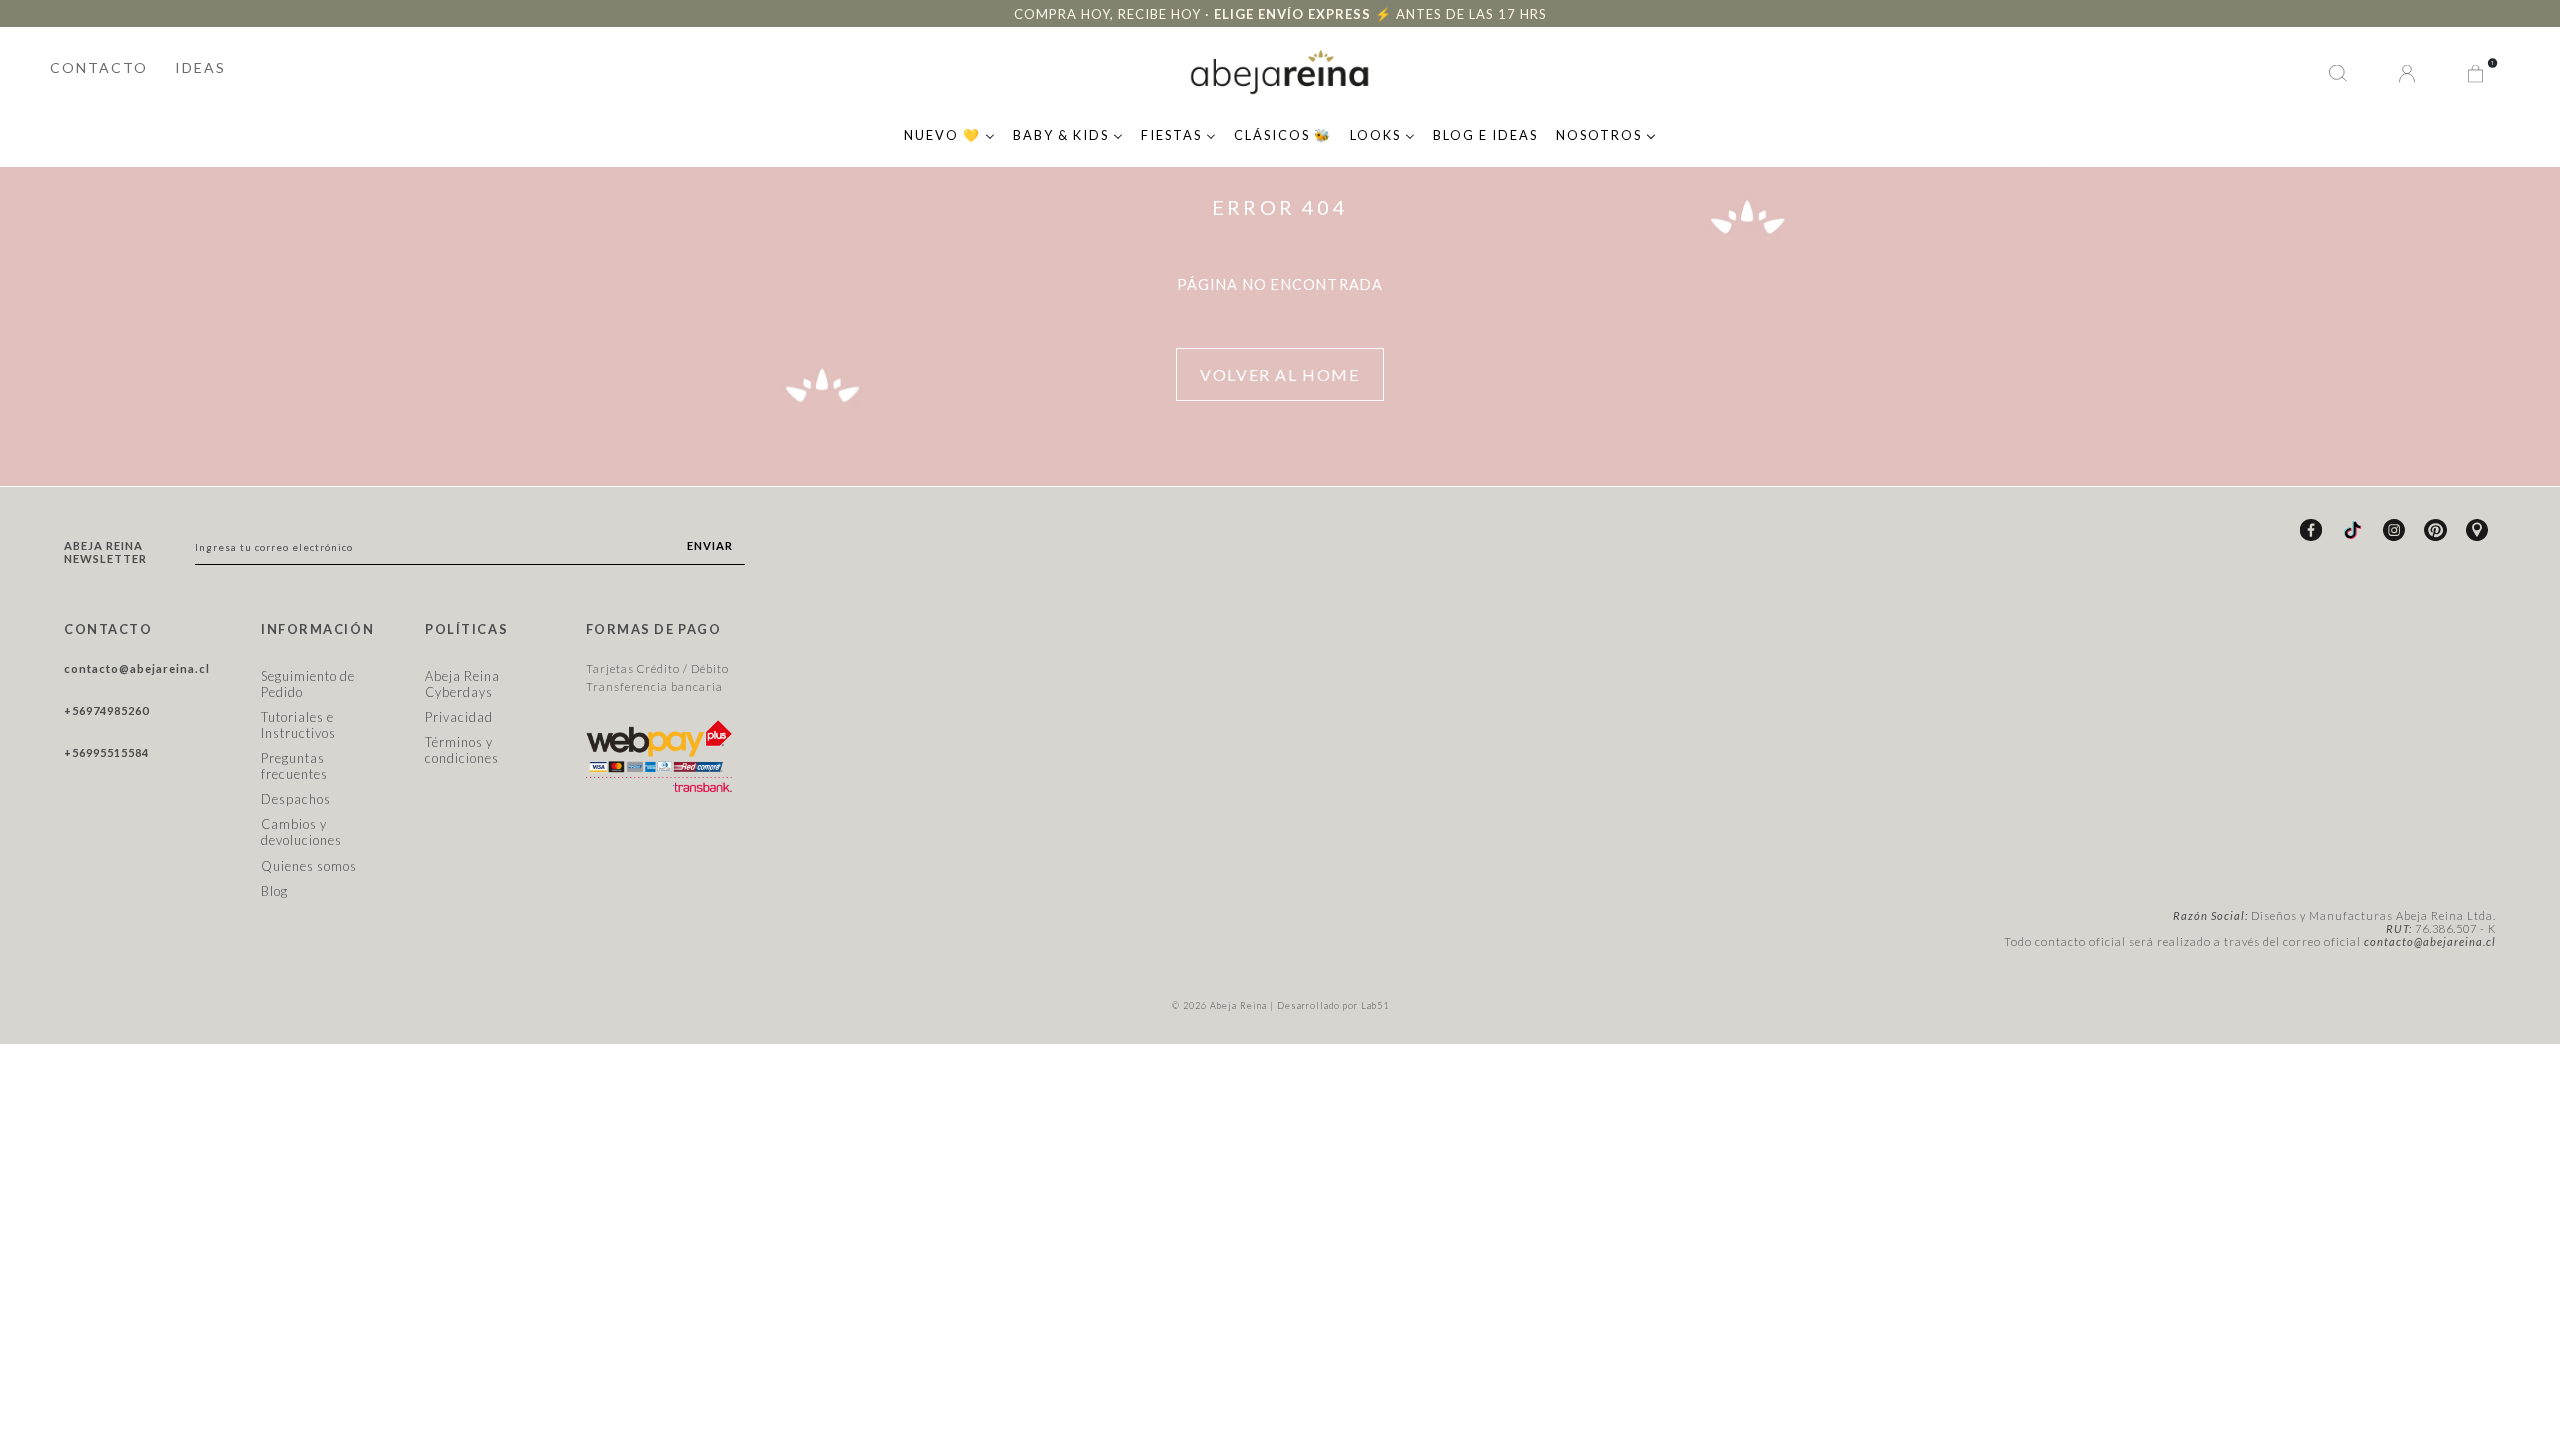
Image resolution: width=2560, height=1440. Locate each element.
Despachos (296, 799)
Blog (274, 891)
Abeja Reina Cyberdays (462, 684)
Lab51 (1375, 1005)
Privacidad (459, 717)
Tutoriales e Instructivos (298, 725)
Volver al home (1279, 374)
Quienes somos (309, 866)
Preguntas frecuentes (294, 766)
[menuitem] (949, 133)
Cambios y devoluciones (301, 832)
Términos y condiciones (462, 750)
